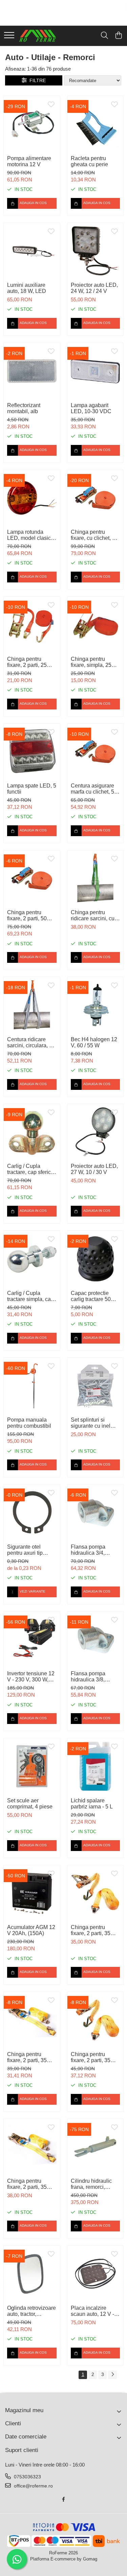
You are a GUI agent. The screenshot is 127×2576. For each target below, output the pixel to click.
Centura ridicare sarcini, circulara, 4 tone (30, 1043)
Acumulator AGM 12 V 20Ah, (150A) (31, 1930)
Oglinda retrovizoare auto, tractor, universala (31, 2311)
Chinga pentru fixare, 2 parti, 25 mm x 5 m (27, 662)
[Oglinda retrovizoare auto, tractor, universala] (32, 2274)
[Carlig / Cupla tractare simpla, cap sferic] (32, 1259)
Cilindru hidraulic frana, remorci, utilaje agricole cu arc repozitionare (92, 2184)
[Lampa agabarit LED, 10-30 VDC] (96, 371)
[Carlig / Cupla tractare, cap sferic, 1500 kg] (32, 1132)
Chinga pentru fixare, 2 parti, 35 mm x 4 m (91, 1930)
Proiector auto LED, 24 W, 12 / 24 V (94, 288)
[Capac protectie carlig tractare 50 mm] (96, 1259)
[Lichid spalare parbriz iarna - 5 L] (96, 1766)
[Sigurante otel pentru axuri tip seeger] (32, 1512)
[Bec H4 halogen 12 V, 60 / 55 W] (96, 1005)
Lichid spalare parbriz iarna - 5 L (92, 1804)
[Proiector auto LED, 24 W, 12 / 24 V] (96, 251)
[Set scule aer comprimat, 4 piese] (32, 1766)
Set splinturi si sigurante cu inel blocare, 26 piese (91, 1423)
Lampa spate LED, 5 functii (32, 789)
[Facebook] (64, 2499)
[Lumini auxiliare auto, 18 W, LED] (32, 251)
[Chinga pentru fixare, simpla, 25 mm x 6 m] (96, 625)
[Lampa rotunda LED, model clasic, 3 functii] (32, 498)
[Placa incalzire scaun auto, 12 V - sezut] (96, 2274)
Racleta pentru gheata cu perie (89, 161)
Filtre (36, 80)
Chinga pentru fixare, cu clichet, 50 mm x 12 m (94, 535)
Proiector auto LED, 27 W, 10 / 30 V (94, 1169)
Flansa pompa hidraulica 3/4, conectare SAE (89, 1550)
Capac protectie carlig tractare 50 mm (91, 1296)
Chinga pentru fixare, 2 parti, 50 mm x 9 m (27, 916)
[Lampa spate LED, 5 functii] (32, 752)
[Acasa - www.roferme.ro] (38, 36)
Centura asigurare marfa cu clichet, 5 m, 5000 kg (92, 789)
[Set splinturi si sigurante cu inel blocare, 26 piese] (96, 1386)
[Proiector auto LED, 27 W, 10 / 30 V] (96, 1132)
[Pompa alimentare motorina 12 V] (32, 124)
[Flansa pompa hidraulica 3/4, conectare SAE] (96, 1512)
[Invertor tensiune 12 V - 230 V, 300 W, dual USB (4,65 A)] (32, 1640)
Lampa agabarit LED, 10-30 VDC (91, 408)
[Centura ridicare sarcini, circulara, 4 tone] (32, 1005)
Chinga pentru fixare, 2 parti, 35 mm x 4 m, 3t (27, 2184)
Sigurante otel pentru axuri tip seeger (25, 1550)
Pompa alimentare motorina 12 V (29, 161)
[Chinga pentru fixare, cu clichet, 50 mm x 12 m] (96, 498)
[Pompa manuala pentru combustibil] (32, 1386)
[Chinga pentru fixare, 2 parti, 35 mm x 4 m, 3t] (32, 2147)
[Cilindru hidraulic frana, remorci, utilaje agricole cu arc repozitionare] (96, 2147)
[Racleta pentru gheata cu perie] (96, 124)
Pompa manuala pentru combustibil (29, 1423)
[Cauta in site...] (104, 36)
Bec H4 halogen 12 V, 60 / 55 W (94, 1042)
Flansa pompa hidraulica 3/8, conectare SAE (89, 1677)
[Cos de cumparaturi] (118, 36)
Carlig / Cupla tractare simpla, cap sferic (30, 1296)
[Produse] (9, 36)
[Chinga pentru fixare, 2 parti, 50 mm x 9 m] (32, 878)
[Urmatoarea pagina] (112, 2375)
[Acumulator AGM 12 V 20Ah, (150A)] (32, 1893)
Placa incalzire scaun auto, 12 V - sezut (92, 2311)
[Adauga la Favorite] (51, 105)
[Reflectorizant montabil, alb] (32, 371)
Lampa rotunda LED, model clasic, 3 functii (30, 535)
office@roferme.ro (33, 2486)
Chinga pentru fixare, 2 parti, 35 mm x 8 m (91, 2057)
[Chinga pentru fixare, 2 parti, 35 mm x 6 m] (32, 2020)
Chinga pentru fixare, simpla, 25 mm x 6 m (91, 662)
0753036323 (27, 2477)
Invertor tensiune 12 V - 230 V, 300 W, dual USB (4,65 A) (31, 1677)
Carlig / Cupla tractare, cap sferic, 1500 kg (30, 1169)
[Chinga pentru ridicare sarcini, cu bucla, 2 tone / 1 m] (96, 878)
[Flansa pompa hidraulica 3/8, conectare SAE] (96, 1640)
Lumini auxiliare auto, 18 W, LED (27, 288)
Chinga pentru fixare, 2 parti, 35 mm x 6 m (27, 2057)
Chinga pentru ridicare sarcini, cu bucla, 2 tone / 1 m (93, 916)
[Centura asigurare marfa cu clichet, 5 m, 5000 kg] (96, 752)
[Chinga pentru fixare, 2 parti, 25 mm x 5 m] (32, 625)
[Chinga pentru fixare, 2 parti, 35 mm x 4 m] (96, 1893)
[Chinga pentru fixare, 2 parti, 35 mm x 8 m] (96, 2020)
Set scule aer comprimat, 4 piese (30, 1804)
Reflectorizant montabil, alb (24, 408)
